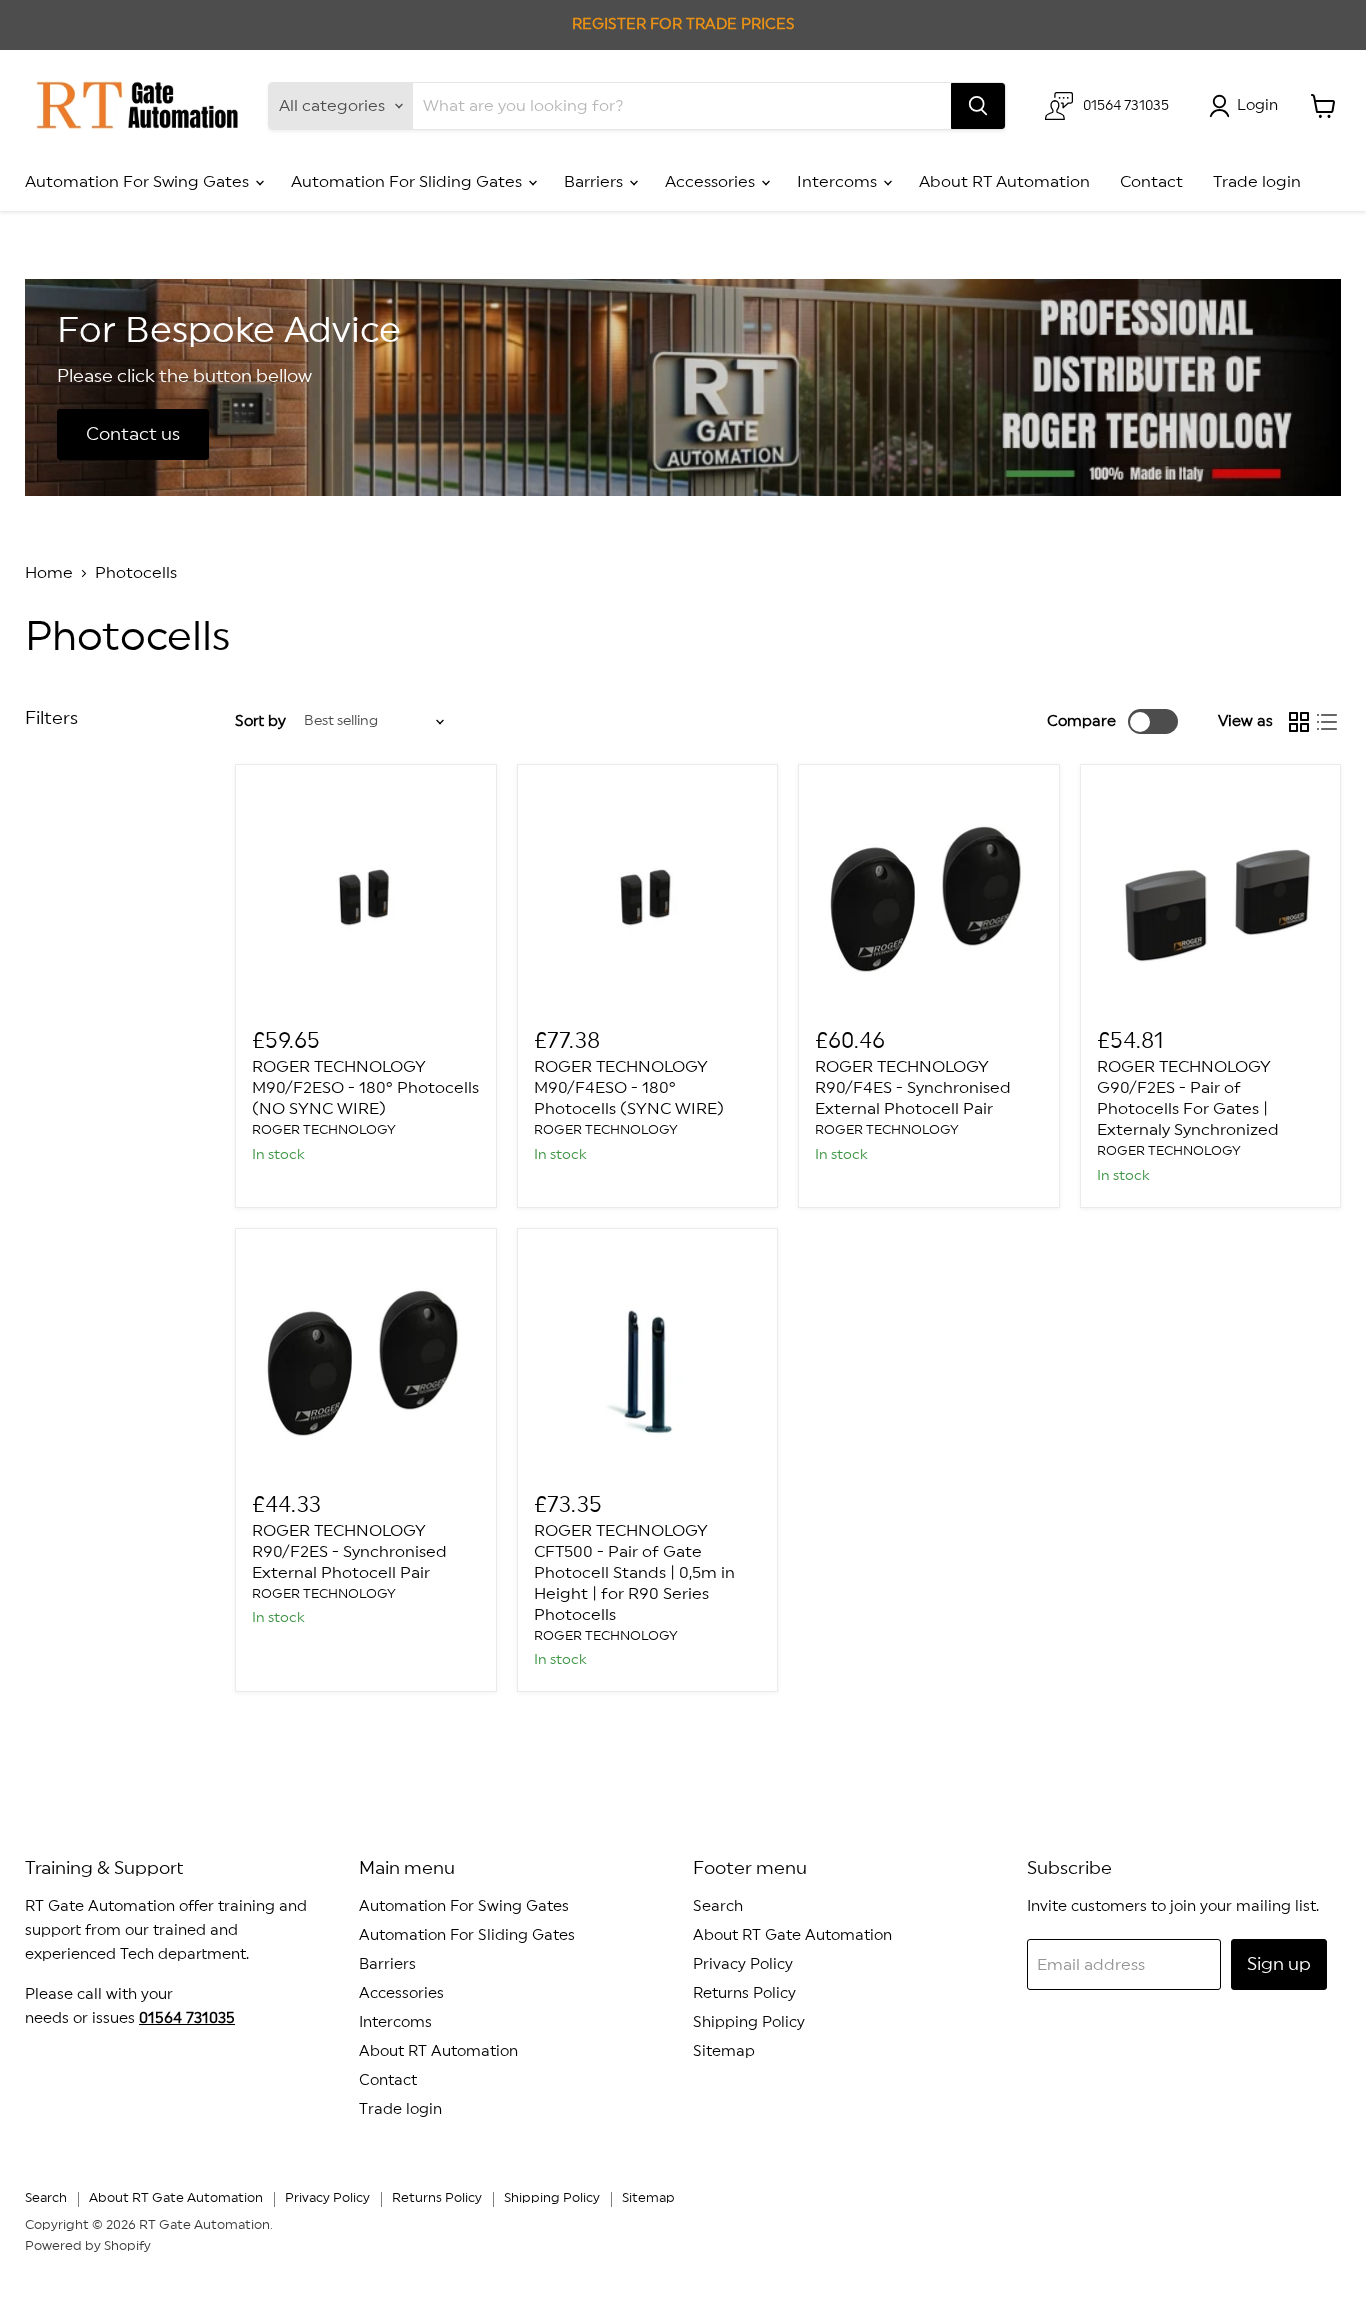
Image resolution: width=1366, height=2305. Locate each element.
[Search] (978, 106)
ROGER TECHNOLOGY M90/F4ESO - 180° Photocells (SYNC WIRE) (629, 1088)
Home (49, 573)
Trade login (1257, 182)
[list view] (1327, 722)
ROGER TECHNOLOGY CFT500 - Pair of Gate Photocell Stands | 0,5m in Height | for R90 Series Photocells (634, 1573)
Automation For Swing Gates (139, 182)
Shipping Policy (749, 2022)
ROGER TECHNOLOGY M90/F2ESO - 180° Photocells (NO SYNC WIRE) (365, 1088)
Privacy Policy (743, 1964)
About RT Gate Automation (792, 1935)
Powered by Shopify (88, 2246)
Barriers (595, 182)
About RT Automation (1004, 182)
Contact (1151, 182)
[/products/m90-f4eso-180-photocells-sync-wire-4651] (648, 895)
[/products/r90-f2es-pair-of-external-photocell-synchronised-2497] (366, 1359)
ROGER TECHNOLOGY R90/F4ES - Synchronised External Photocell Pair (913, 1088)
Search (718, 1906)
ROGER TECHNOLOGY (324, 1130)
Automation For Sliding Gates (408, 182)
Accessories (712, 182)
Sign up (1279, 1964)
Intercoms (839, 182)
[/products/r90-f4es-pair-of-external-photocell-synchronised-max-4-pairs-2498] (929, 895)
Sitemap (724, 2051)
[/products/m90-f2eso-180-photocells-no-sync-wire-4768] (366, 895)
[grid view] (1299, 722)
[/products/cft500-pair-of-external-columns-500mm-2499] (648, 1359)
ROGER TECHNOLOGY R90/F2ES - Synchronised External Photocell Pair (349, 1552)
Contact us (133, 434)
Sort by (260, 721)
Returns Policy (744, 1993)
